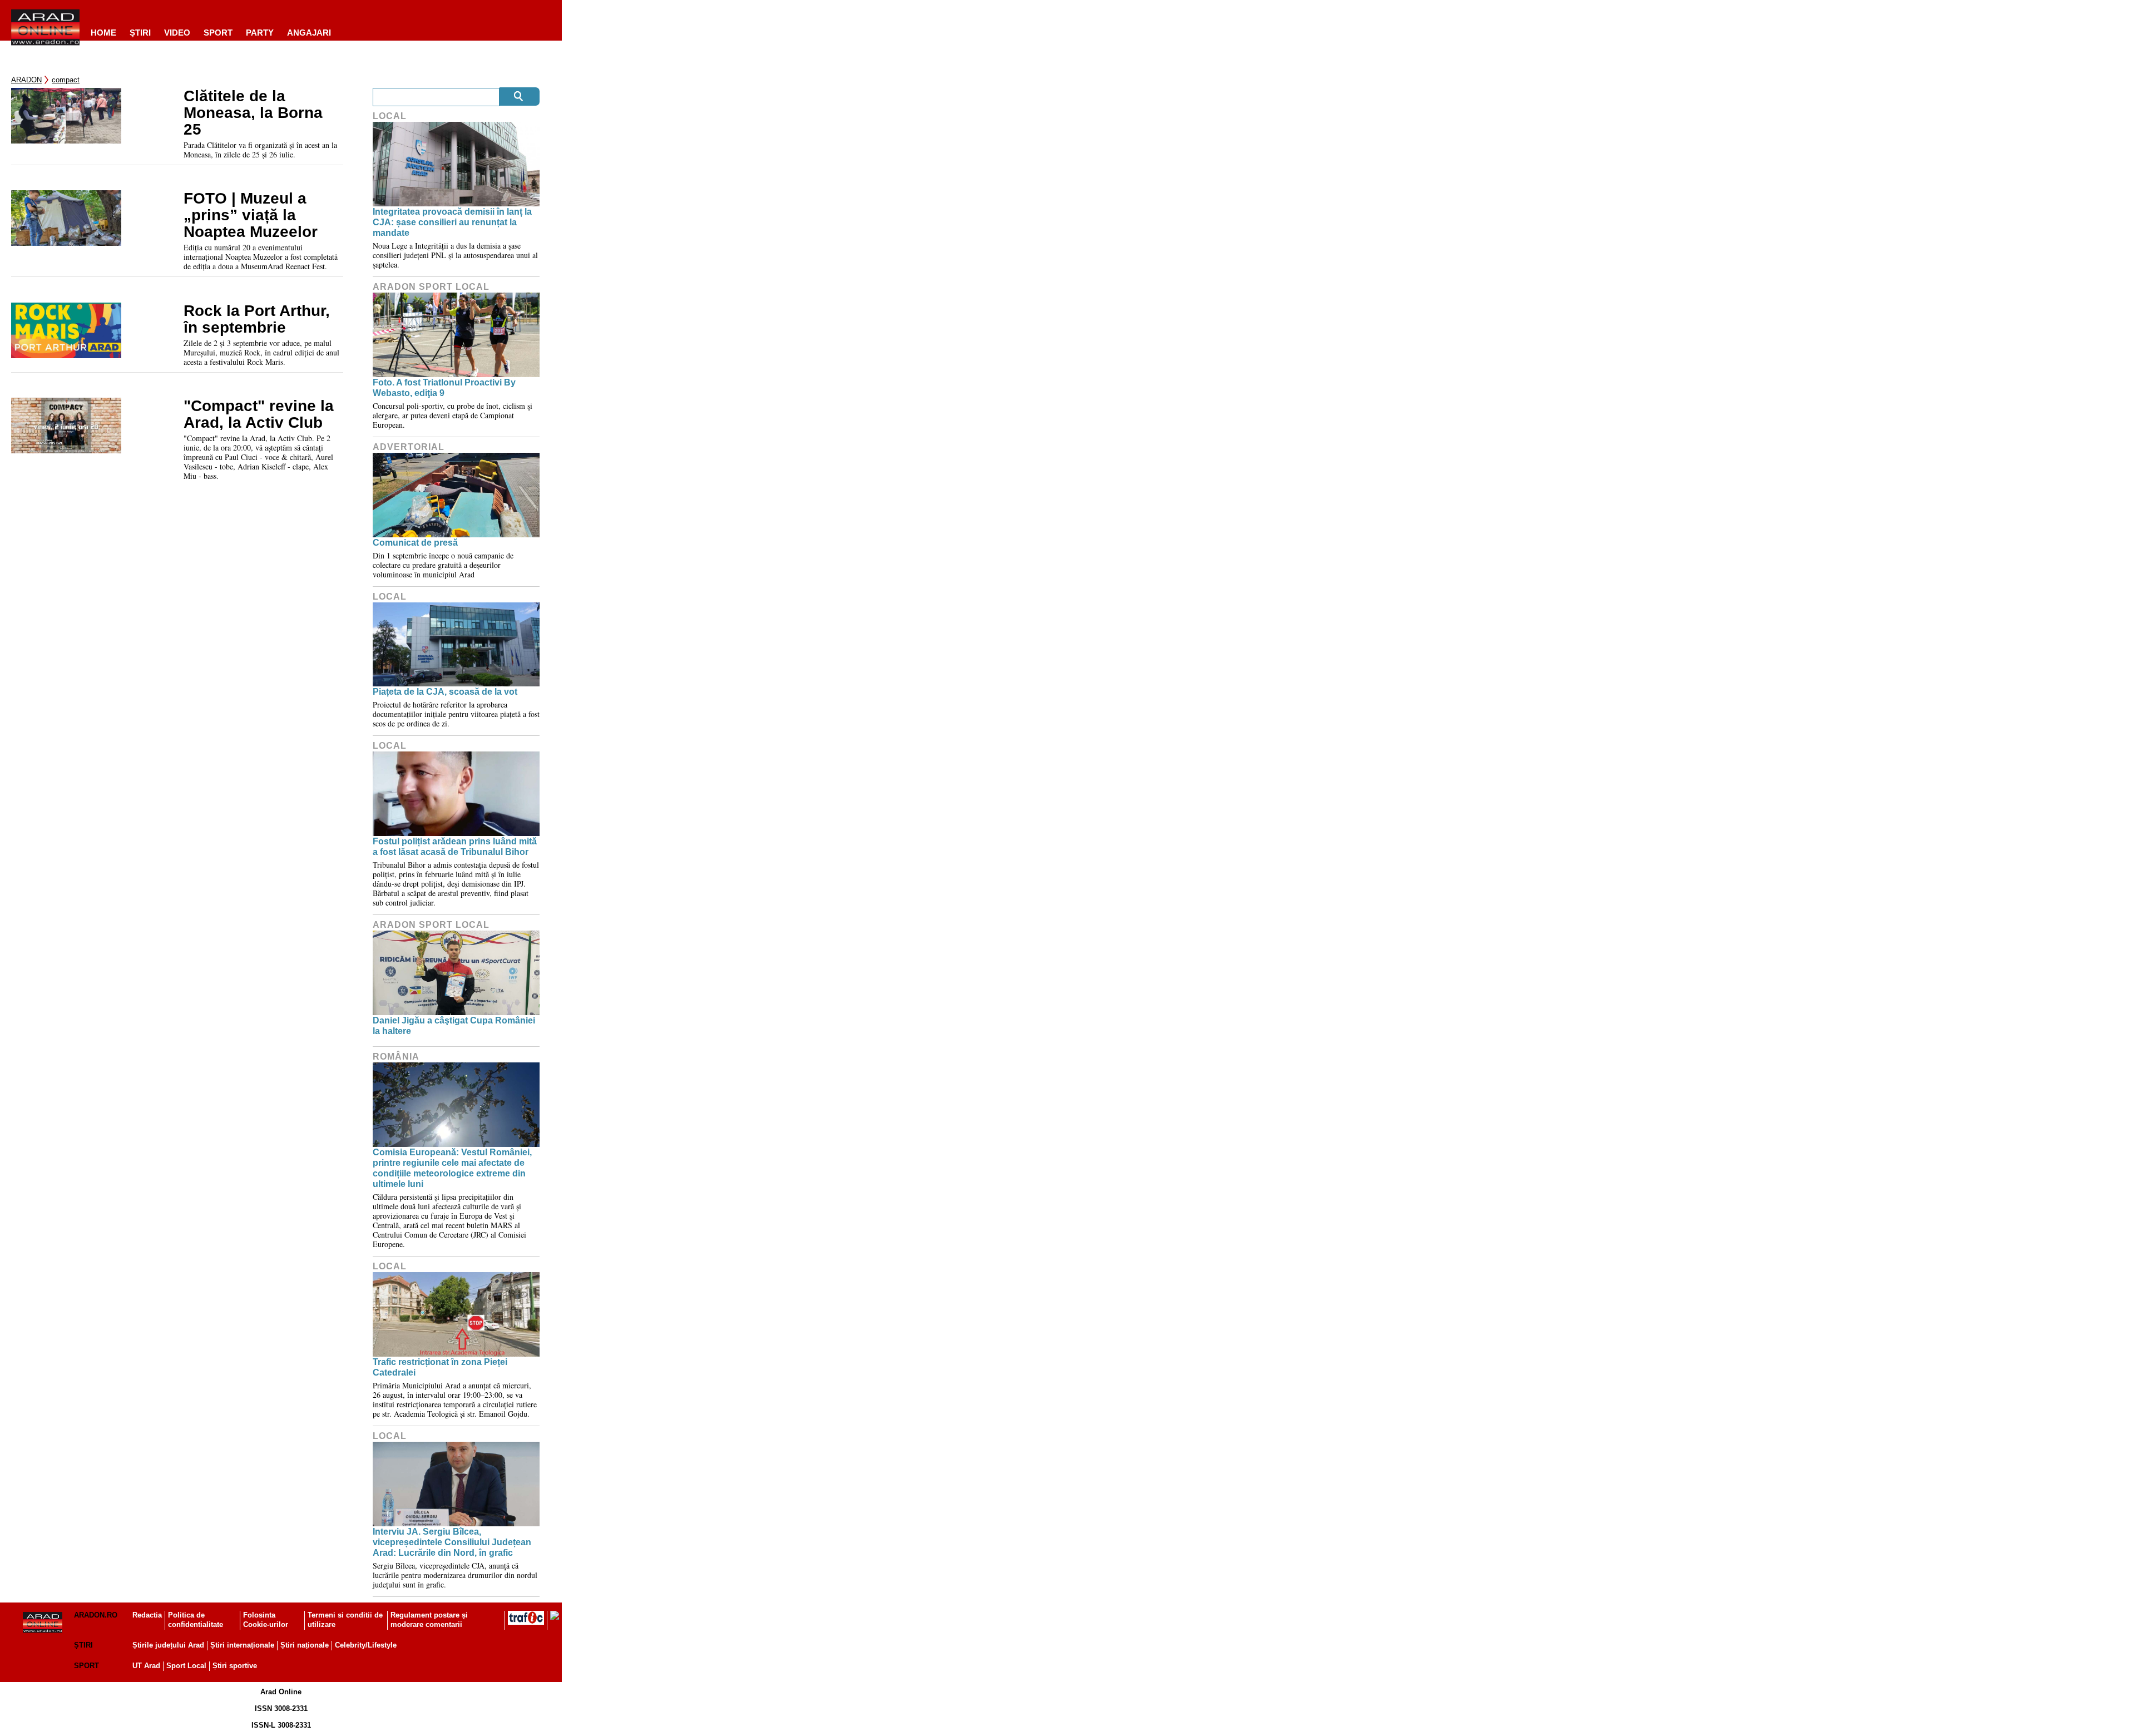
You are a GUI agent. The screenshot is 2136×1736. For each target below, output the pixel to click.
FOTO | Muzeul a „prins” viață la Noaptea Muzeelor (251, 215)
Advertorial (409, 447)
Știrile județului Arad (168, 1645)
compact (66, 80)
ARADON (26, 80)
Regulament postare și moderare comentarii (429, 1620)
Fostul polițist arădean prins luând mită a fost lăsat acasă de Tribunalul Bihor (455, 847)
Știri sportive (235, 1666)
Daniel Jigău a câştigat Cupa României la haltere (454, 1026)
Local (390, 116)
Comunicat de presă (415, 543)
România (396, 1057)
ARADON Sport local (431, 287)
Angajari (309, 33)
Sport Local (186, 1666)
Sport (218, 33)
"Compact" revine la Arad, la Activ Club (259, 414)
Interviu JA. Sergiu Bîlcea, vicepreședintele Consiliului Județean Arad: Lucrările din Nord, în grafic (452, 1542)
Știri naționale (305, 1645)
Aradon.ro (96, 1615)
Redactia (147, 1615)
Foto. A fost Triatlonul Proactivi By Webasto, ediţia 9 (444, 388)
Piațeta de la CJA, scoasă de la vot (445, 692)
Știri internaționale (242, 1645)
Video (177, 33)
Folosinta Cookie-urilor (266, 1620)
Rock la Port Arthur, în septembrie (257, 319)
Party (260, 33)
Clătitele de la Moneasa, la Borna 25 (253, 113)
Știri (83, 1645)
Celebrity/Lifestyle (366, 1645)
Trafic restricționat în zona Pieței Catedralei (440, 1367)
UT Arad (146, 1666)
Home (103, 33)
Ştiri (140, 33)
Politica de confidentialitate (196, 1620)
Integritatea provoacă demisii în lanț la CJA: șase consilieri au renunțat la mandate (452, 222)
